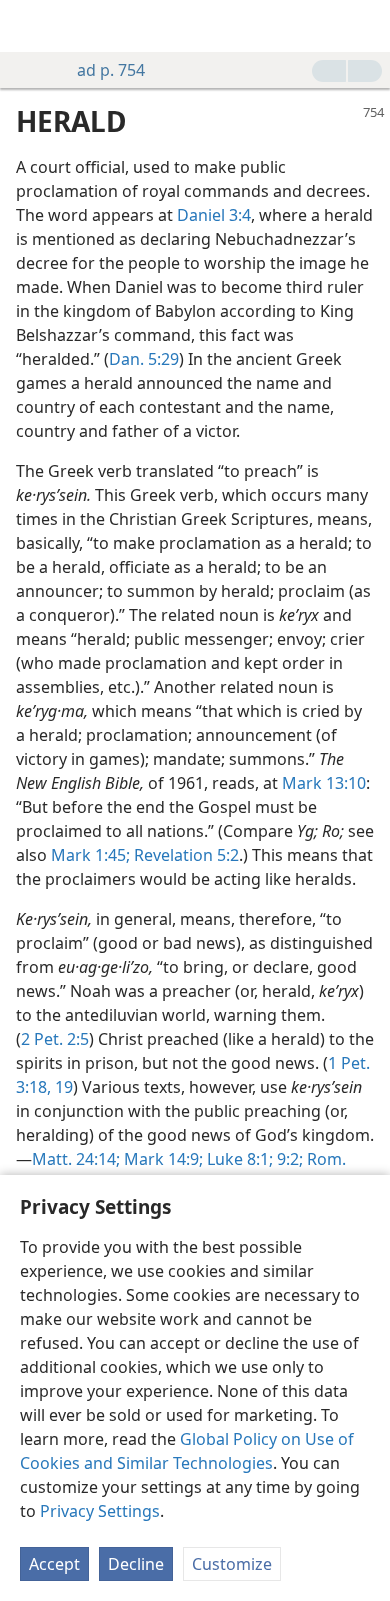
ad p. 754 (111, 70)
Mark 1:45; (90, 855)
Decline (136, 1564)
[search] (365, 26)
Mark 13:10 (324, 783)
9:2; (288, 1159)
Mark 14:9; (161, 1159)
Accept (54, 1564)
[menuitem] (30, 26)
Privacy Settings (100, 1511)
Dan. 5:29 (144, 359)
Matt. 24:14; (76, 1159)
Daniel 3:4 (214, 215)
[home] (30, 26)
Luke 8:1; (238, 1159)
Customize (232, 1564)
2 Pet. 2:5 (55, 1039)
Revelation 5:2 (184, 855)
